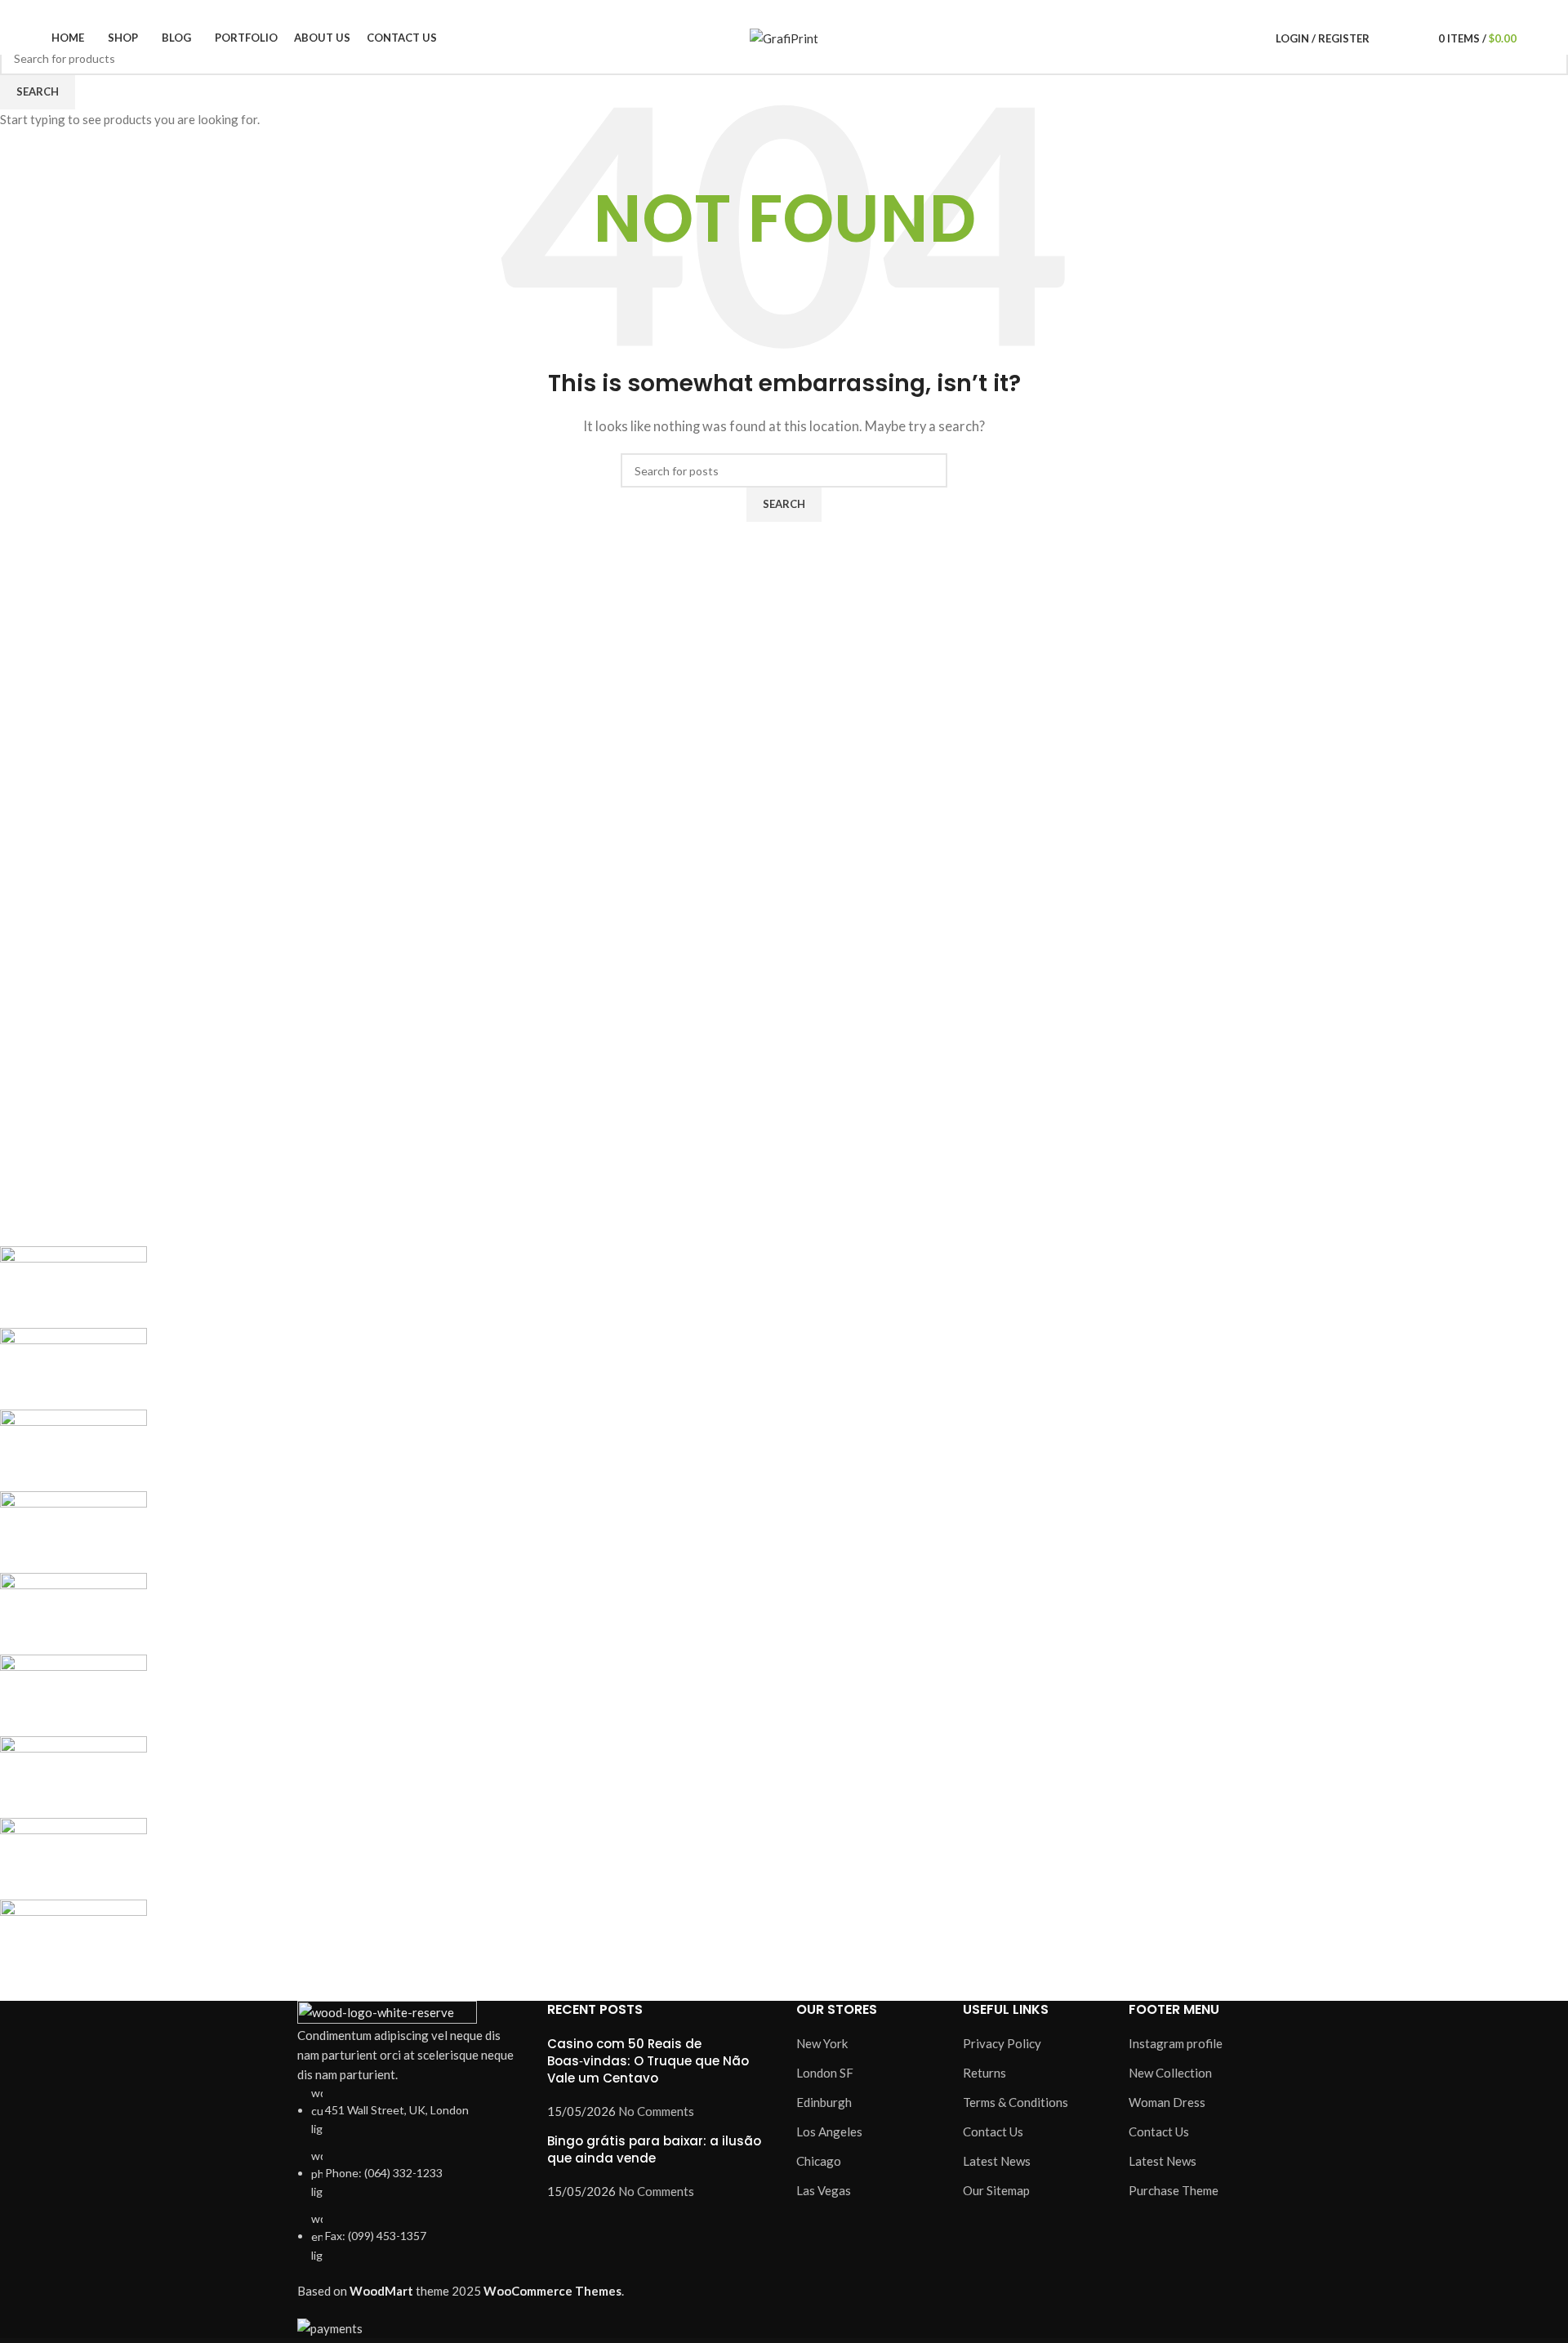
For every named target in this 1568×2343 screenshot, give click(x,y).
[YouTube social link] (1283, 11)
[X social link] (1245, 11)
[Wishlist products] (1409, 38)
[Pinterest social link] (1301, 11)
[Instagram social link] (1264, 11)
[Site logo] (784, 37)
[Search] (1386, 38)
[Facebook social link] (1226, 11)
